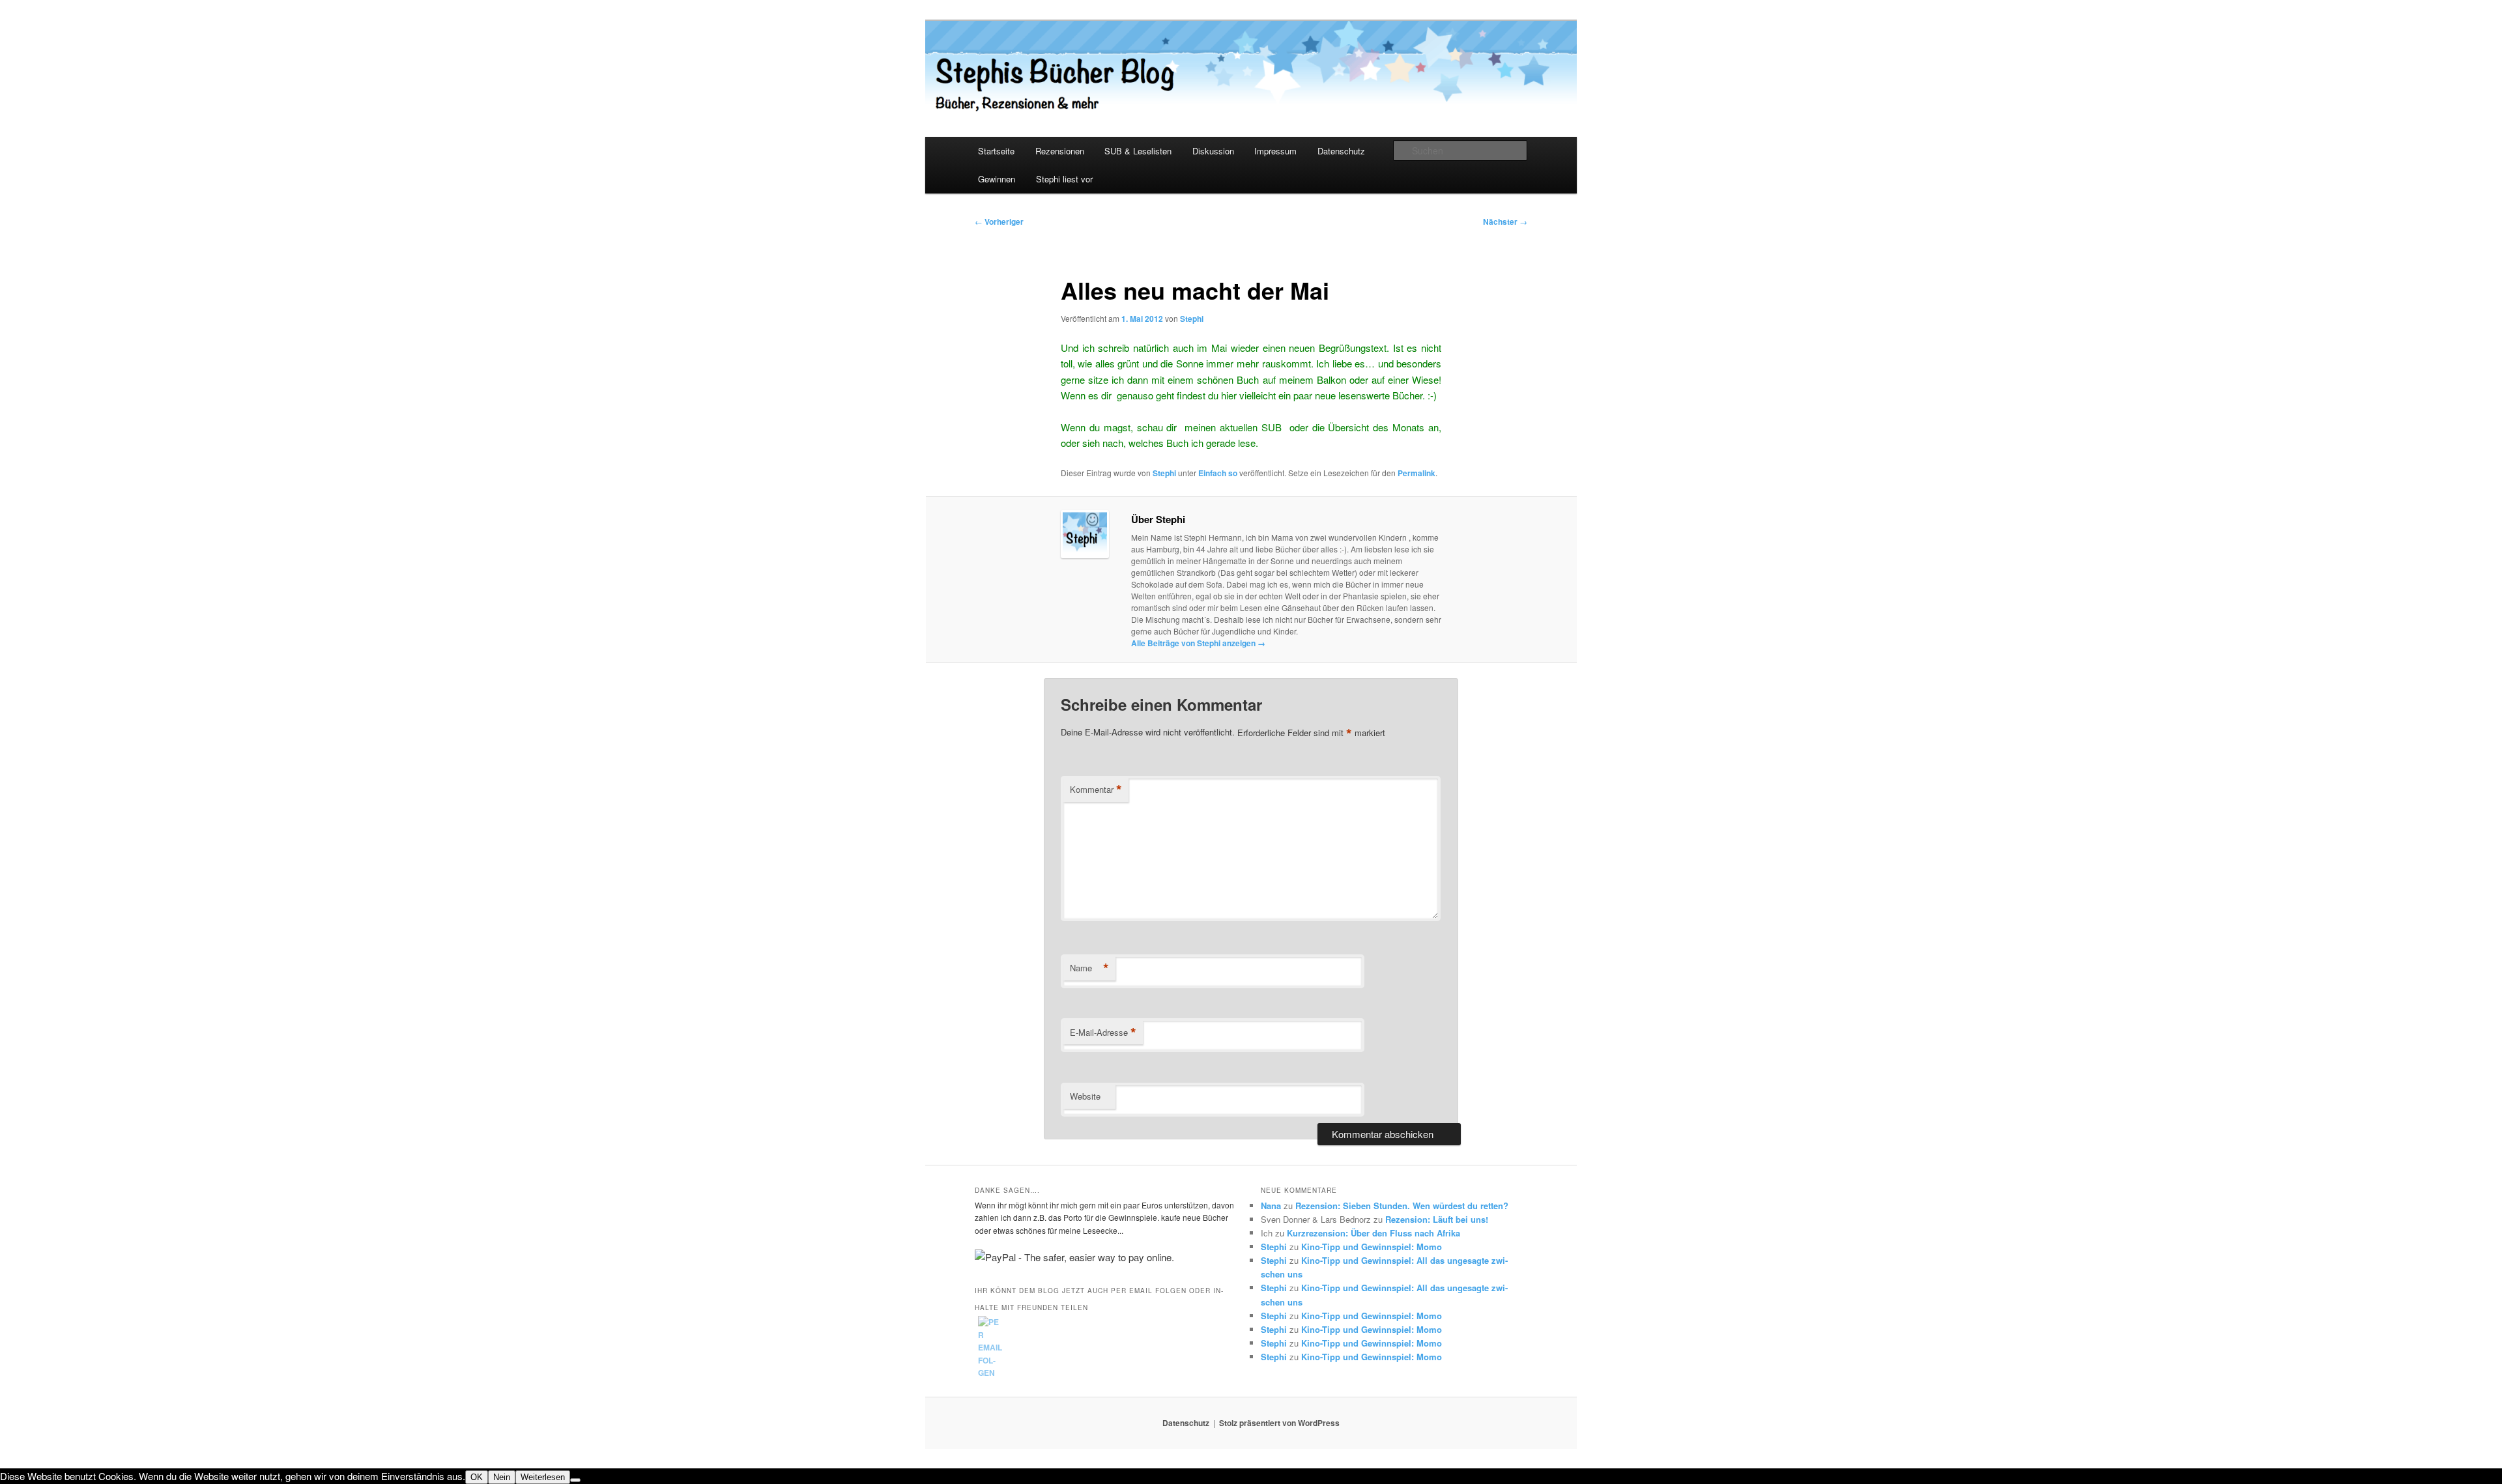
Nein (502, 1477)
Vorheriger (999, 221)
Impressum (1275, 151)
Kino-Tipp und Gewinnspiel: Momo (1372, 1247)
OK (477, 1477)
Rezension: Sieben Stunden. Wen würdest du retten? (1402, 1206)
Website (1085, 1096)
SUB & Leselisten (1138, 151)
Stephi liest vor (1064, 179)
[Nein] (575, 1480)
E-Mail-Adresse (1103, 1033)
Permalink (1416, 473)
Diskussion (1213, 151)
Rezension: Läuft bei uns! (1437, 1219)
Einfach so (1218, 473)
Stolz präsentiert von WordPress (1279, 1423)
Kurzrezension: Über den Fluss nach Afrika (1373, 1233)
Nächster (1505, 221)
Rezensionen (1060, 151)
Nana (1271, 1206)
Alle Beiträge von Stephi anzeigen (1198, 643)
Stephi (1192, 319)
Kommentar (1096, 790)
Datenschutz (1341, 151)
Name (1089, 968)
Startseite (996, 151)
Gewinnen (997, 179)
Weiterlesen (543, 1477)
